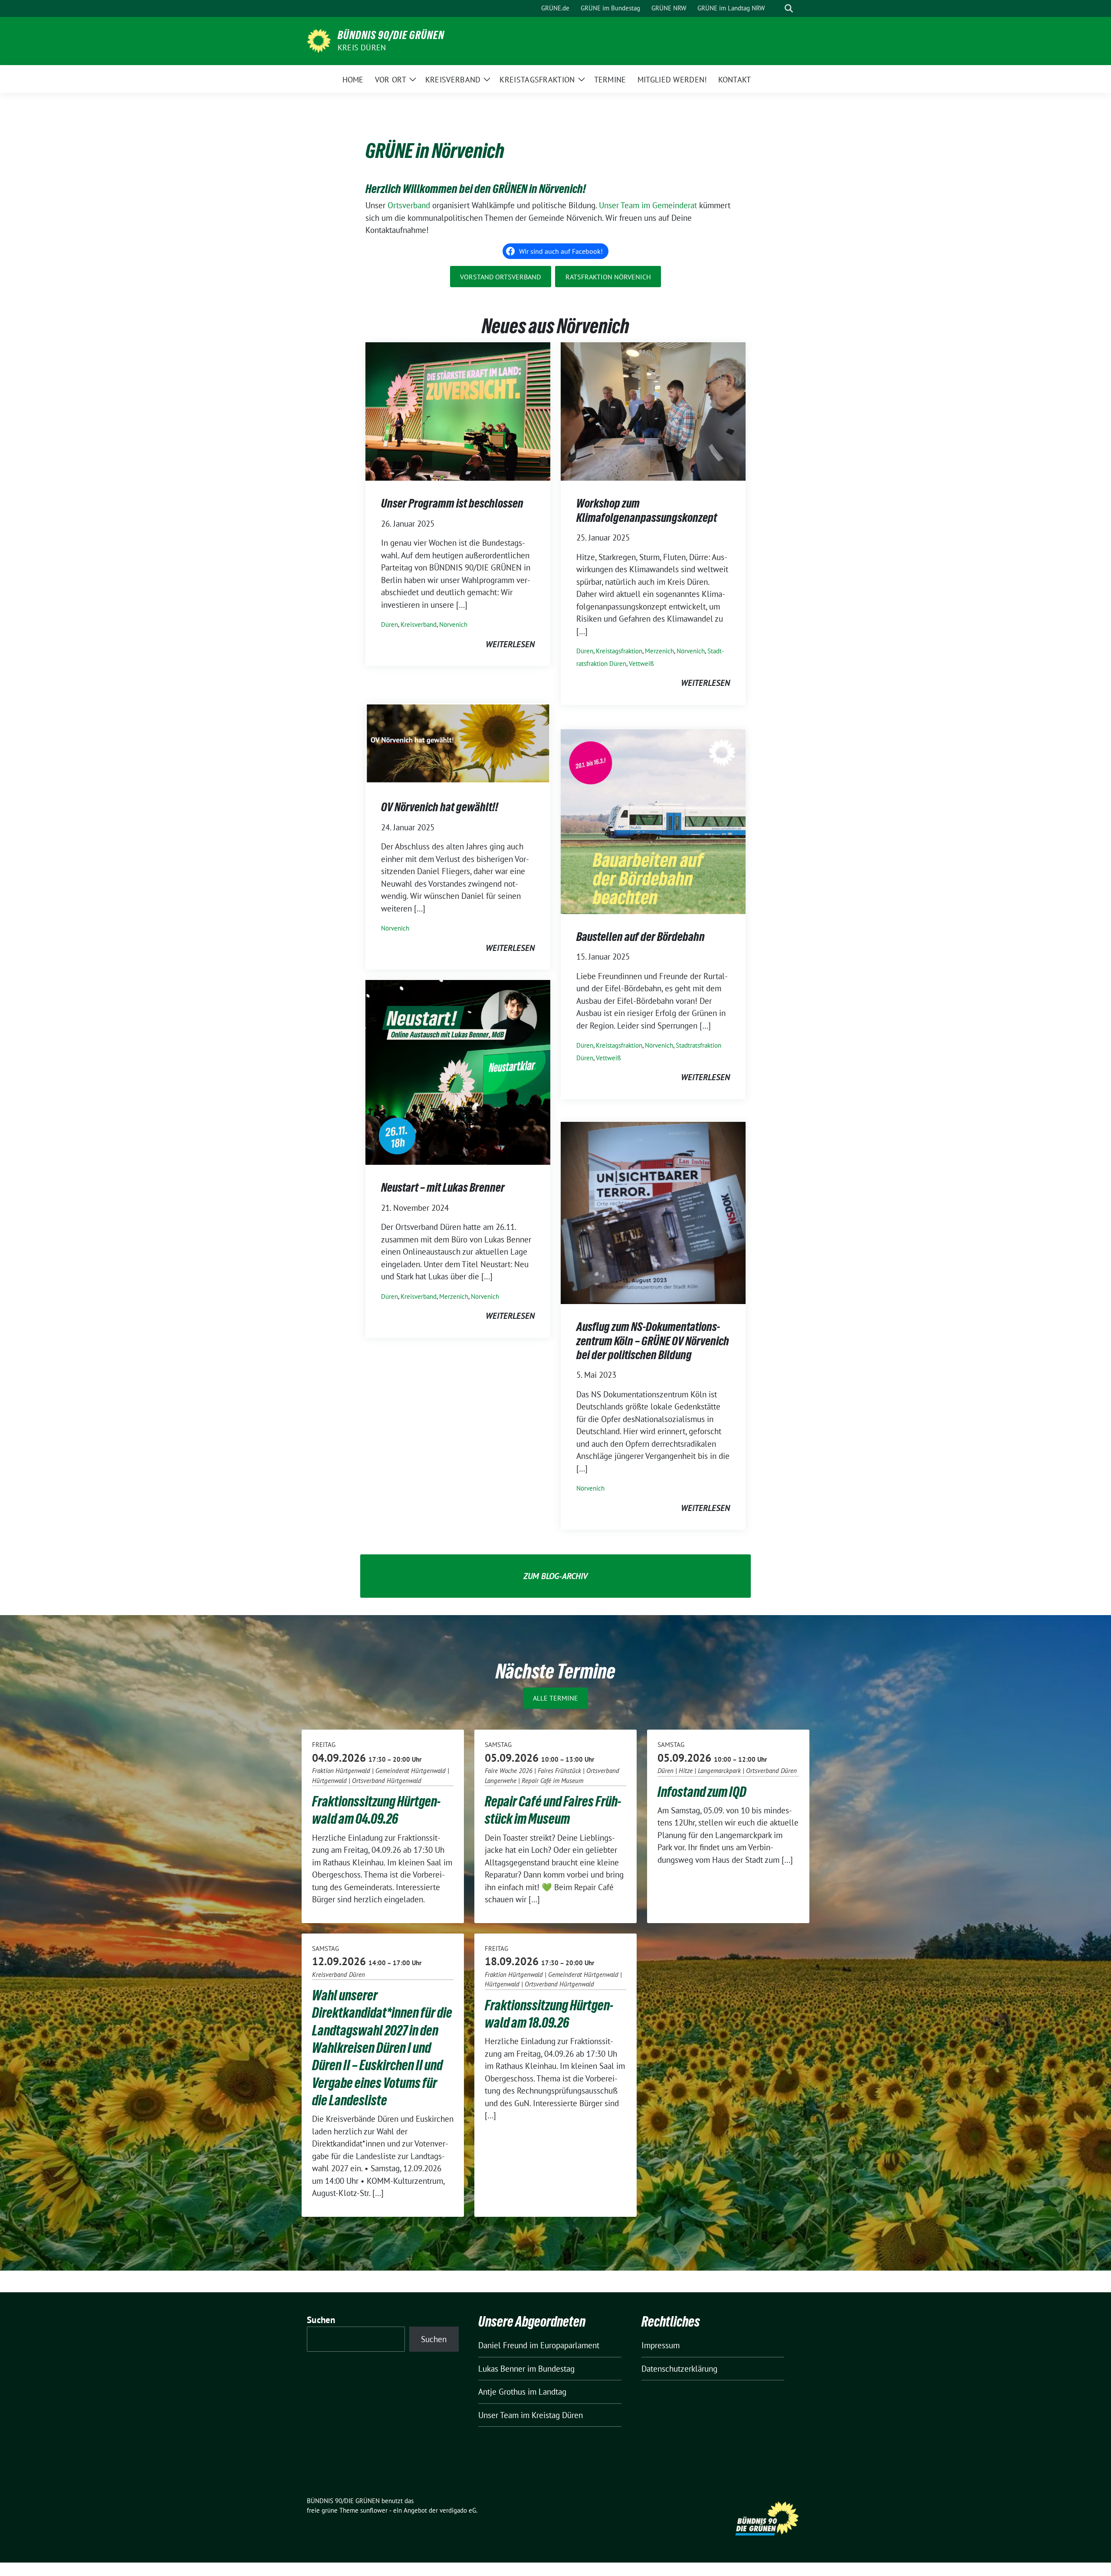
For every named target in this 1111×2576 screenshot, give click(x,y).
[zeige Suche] (789, 8)
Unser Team (498, 2415)
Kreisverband (419, 624)
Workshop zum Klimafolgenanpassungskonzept (647, 510)
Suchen (321, 2320)
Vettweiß (641, 664)
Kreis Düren (362, 48)
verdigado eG (458, 2510)
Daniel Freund (503, 2345)
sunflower (374, 2510)
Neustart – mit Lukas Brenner (443, 1187)
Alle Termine (555, 1698)
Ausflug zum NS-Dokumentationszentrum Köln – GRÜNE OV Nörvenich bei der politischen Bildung (653, 1341)
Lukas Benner (502, 2369)
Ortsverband (409, 205)
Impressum (661, 2345)
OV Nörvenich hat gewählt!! (440, 807)
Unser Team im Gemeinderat (648, 205)
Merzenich (659, 651)
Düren (390, 624)
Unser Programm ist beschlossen (452, 503)
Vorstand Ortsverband (500, 277)
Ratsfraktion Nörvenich (608, 277)
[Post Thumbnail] (458, 410)
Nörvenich (453, 624)
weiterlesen (510, 644)
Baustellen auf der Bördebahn (641, 937)
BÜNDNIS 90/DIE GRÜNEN (391, 35)
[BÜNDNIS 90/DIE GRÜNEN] (319, 40)
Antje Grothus (502, 2392)
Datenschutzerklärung (679, 2369)
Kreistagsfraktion (619, 651)
